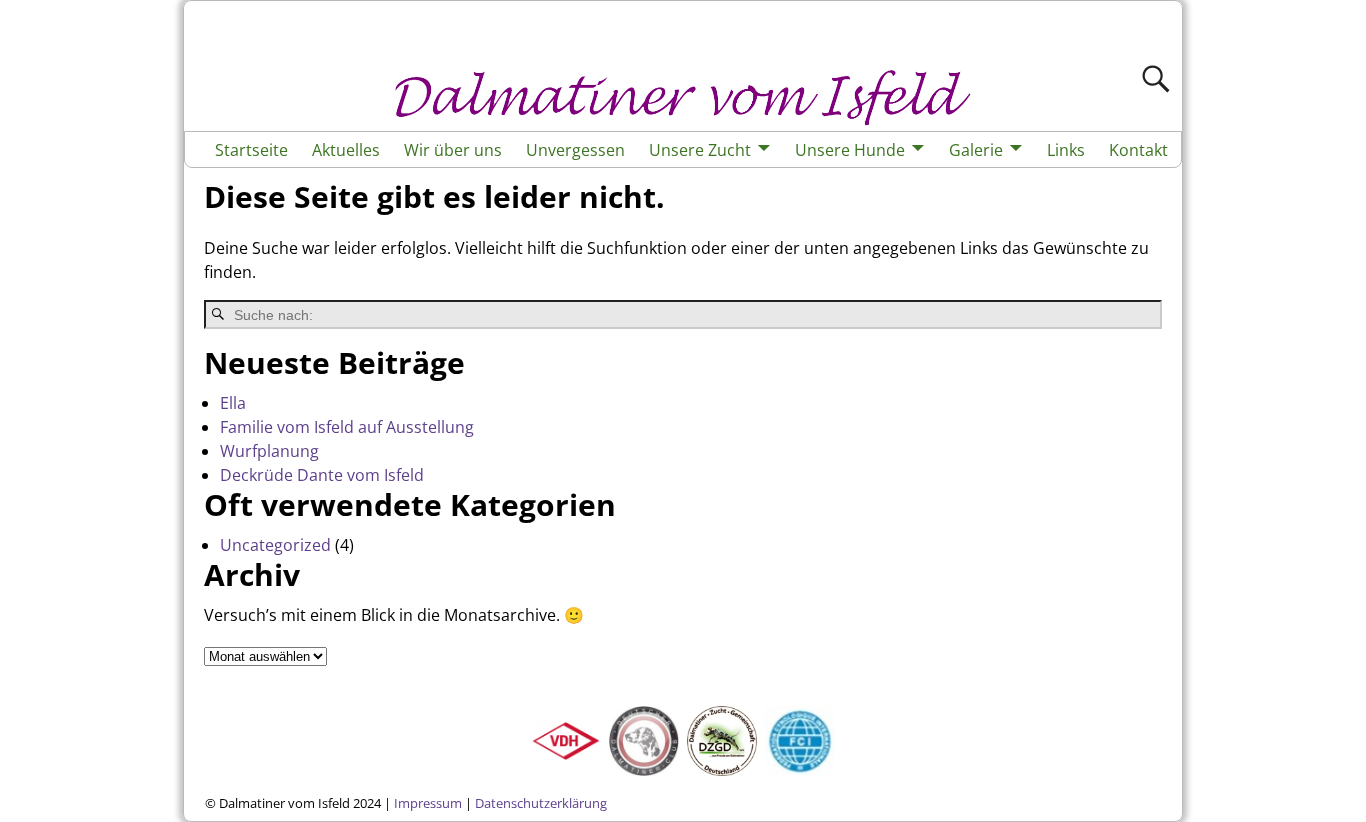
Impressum (428, 803)
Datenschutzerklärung (541, 803)
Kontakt (1138, 150)
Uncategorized (275, 545)
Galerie (976, 150)
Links (1066, 150)
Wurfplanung (269, 451)
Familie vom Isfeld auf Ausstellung (347, 427)
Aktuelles (346, 150)
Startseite (251, 150)
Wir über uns (453, 150)
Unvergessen (575, 150)
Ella (233, 403)
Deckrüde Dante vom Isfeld (322, 475)
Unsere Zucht (700, 150)
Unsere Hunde (850, 150)
